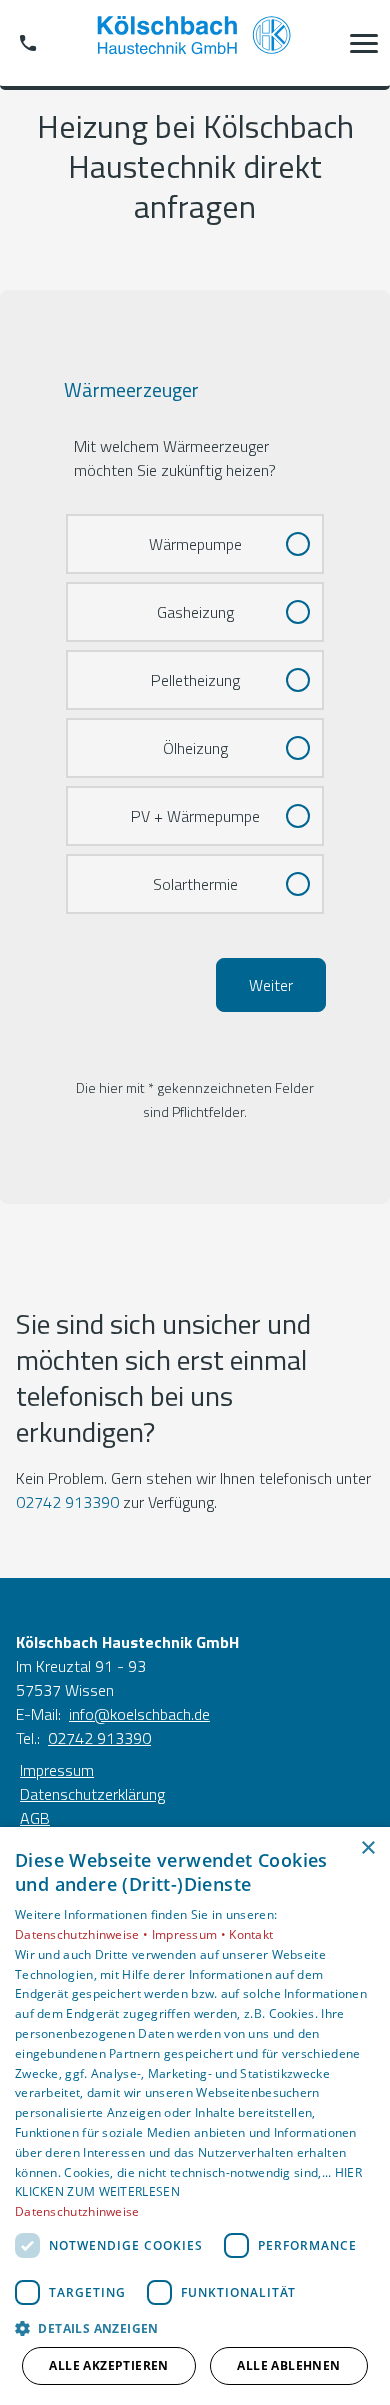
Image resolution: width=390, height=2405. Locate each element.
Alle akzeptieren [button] (108, 2365)
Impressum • (191, 1934)
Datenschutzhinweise (77, 2211)
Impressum (57, 1770)
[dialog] (195, 2116)
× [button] (367, 1848)
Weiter (271, 985)
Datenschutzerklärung (92, 1794)
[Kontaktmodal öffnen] (28, 43)
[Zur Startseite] (195, 43)
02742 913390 (67, 1502)
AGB (35, 1818)
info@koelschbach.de (139, 1714)
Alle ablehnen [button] (288, 2365)
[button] (364, 43)
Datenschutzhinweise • (83, 1934)
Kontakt (251, 1934)
